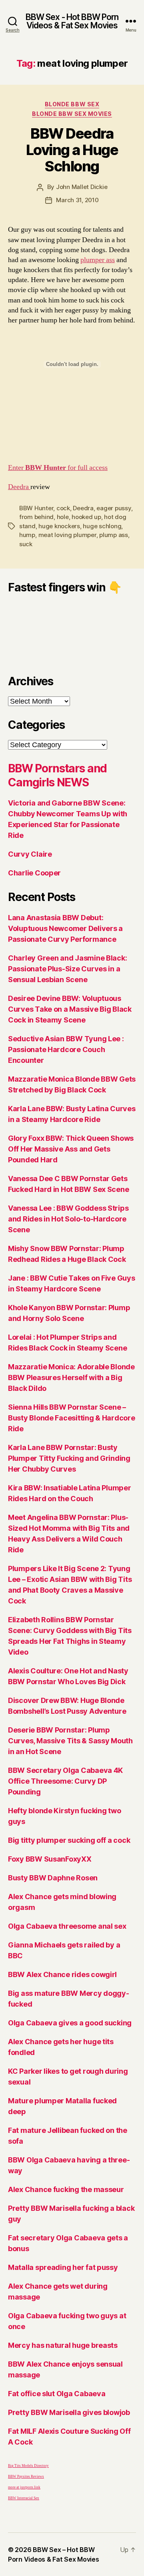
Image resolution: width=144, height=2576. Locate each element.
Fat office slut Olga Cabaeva (57, 2394)
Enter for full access (58, 468)
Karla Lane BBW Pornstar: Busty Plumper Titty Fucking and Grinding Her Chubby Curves (69, 1458)
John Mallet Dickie (82, 187)
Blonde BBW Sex (72, 104)
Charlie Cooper (34, 873)
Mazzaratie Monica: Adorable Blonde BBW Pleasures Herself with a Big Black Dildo (71, 1378)
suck (26, 544)
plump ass (114, 535)
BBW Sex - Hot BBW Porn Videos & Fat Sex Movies (72, 21)
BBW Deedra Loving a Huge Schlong (72, 150)
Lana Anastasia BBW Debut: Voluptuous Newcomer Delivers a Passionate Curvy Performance (65, 928)
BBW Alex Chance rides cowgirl (62, 1974)
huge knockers (59, 526)
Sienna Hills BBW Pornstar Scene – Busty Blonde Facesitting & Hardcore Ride (72, 1418)
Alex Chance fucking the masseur (66, 2189)
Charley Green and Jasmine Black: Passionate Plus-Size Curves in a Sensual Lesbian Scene (67, 969)
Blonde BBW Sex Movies (72, 114)
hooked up (86, 517)
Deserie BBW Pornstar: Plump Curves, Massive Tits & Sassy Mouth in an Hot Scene (70, 1741)
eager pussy (114, 508)
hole (63, 517)
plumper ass (98, 260)
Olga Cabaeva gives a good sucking (70, 2023)
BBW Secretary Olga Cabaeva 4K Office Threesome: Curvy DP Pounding (65, 1781)
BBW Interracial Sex (24, 2498)
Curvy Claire (30, 854)
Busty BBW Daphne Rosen (53, 1878)
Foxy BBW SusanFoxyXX (50, 1859)
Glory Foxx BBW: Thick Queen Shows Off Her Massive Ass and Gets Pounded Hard (71, 1149)
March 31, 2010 (77, 200)
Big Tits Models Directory (28, 2466)
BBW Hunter (36, 508)
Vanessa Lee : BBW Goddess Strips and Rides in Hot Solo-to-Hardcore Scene (68, 1219)
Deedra (19, 487)
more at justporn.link (24, 2487)
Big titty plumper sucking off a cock (69, 1840)
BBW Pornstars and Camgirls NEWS (57, 775)
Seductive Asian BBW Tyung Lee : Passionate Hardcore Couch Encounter (66, 1049)
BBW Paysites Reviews (26, 2477)
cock (63, 508)
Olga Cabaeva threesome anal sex (67, 1926)
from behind (36, 517)
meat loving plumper (67, 535)
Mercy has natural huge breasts (63, 2345)
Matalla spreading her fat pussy (63, 2267)
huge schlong (102, 526)
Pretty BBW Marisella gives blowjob (69, 2412)
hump (27, 535)
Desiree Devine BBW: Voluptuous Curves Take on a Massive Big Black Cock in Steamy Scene (70, 1009)
